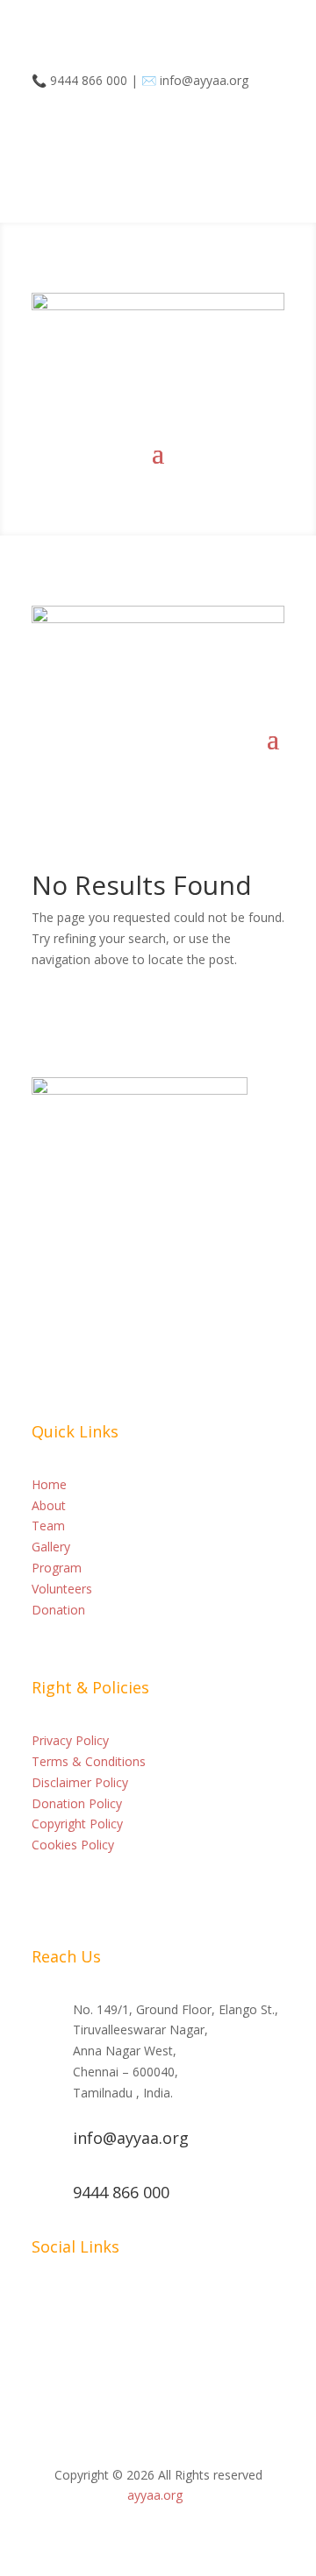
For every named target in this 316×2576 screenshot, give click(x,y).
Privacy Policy (70, 1740)
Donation (58, 1610)
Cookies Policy (73, 1845)
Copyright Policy (77, 1824)
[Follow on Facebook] (81, 131)
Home (49, 1484)
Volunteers (62, 1589)
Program (57, 1568)
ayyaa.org (155, 2495)
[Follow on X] (151, 131)
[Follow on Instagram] (116, 131)
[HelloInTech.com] (188, 2495)
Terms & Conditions (89, 1761)
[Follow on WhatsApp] (46, 131)
